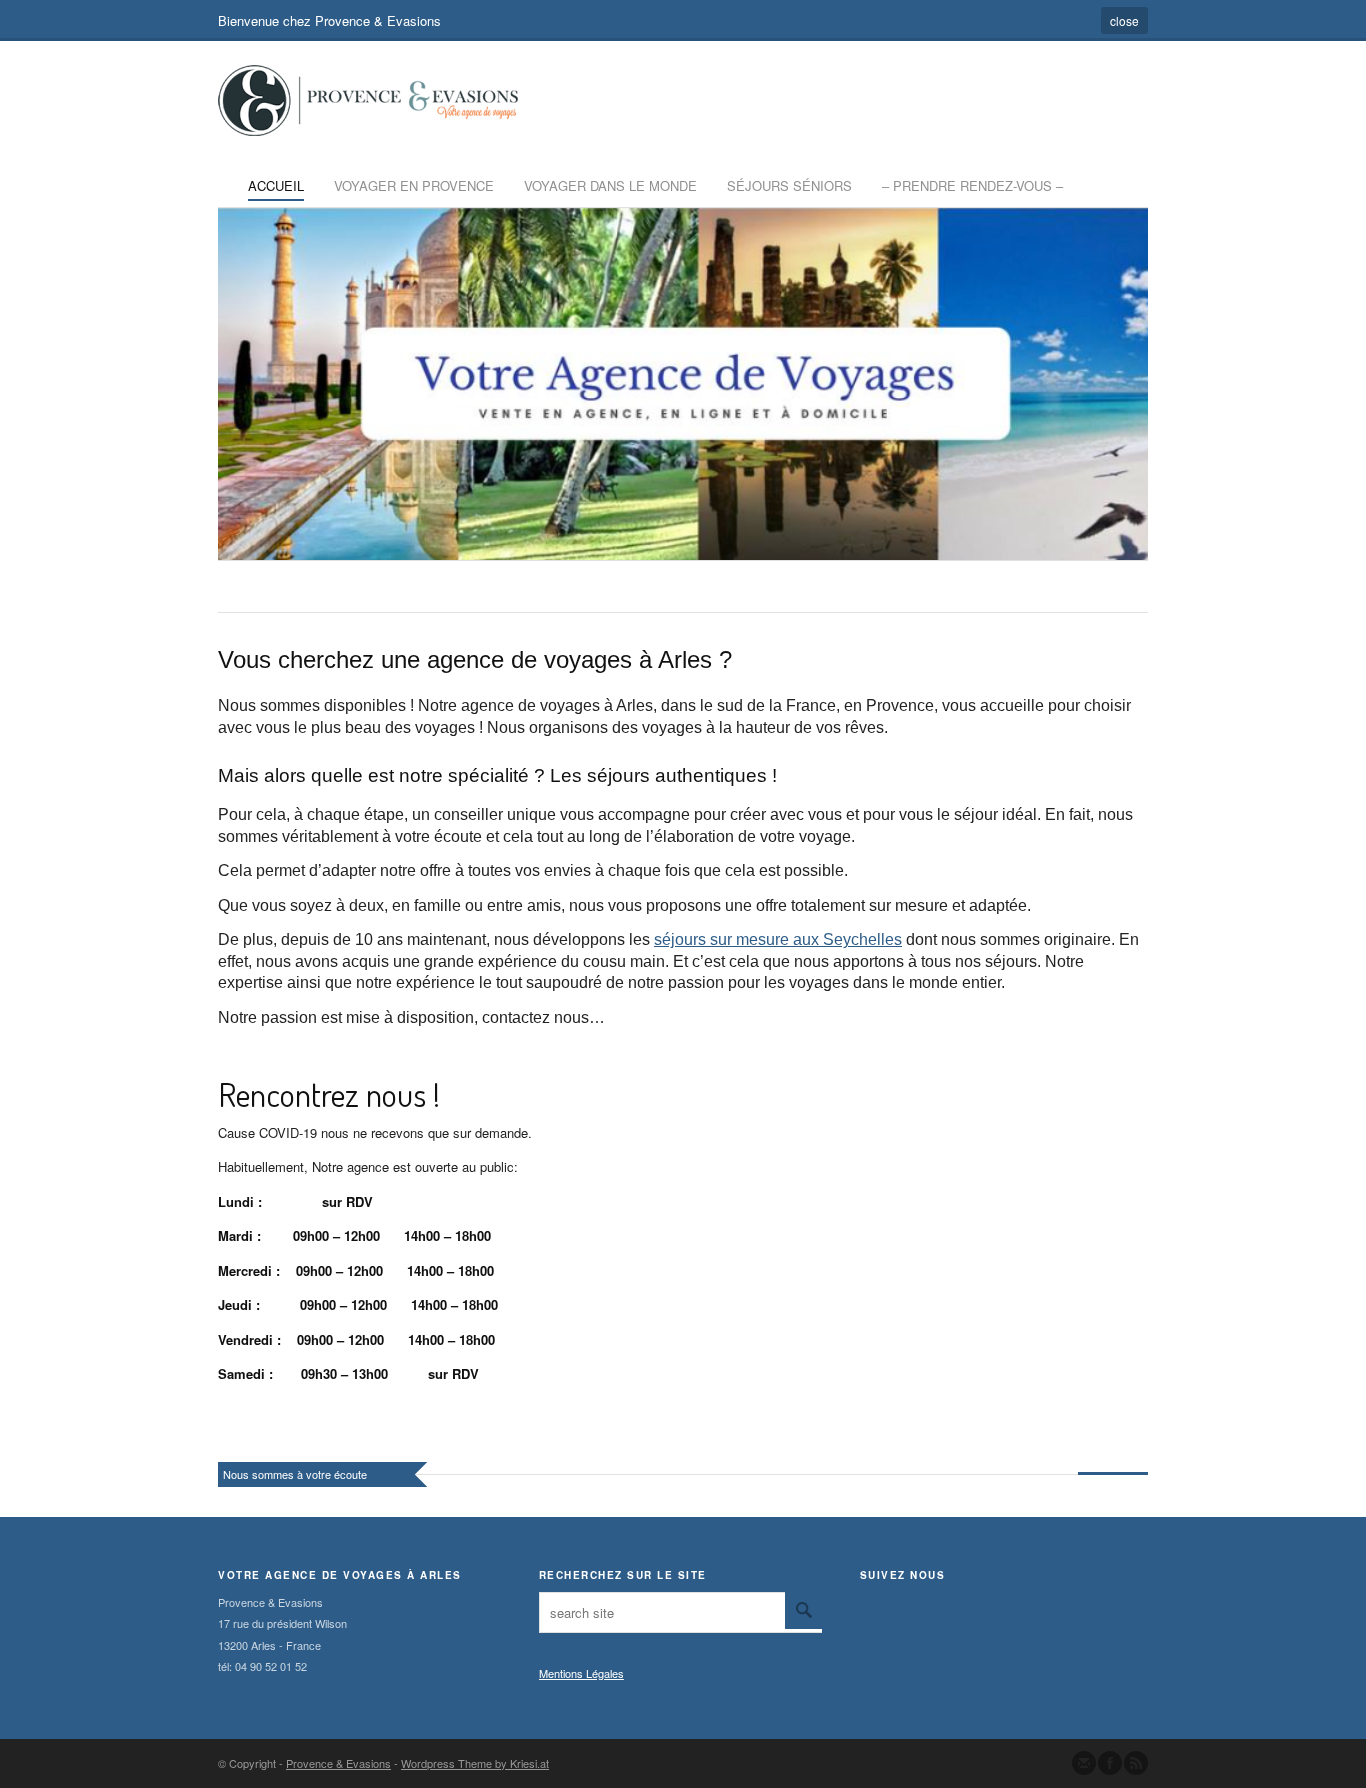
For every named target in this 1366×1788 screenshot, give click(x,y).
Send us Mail (1084, 1763)
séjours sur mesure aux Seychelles (778, 939)
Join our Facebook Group (1110, 1763)
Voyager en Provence (414, 185)
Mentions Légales (581, 1673)
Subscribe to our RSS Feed (1136, 1763)
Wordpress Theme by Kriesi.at (475, 1763)
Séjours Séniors (789, 185)
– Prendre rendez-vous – (972, 185)
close (1124, 20)
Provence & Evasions (338, 1763)
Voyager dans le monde (610, 185)
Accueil (276, 185)
